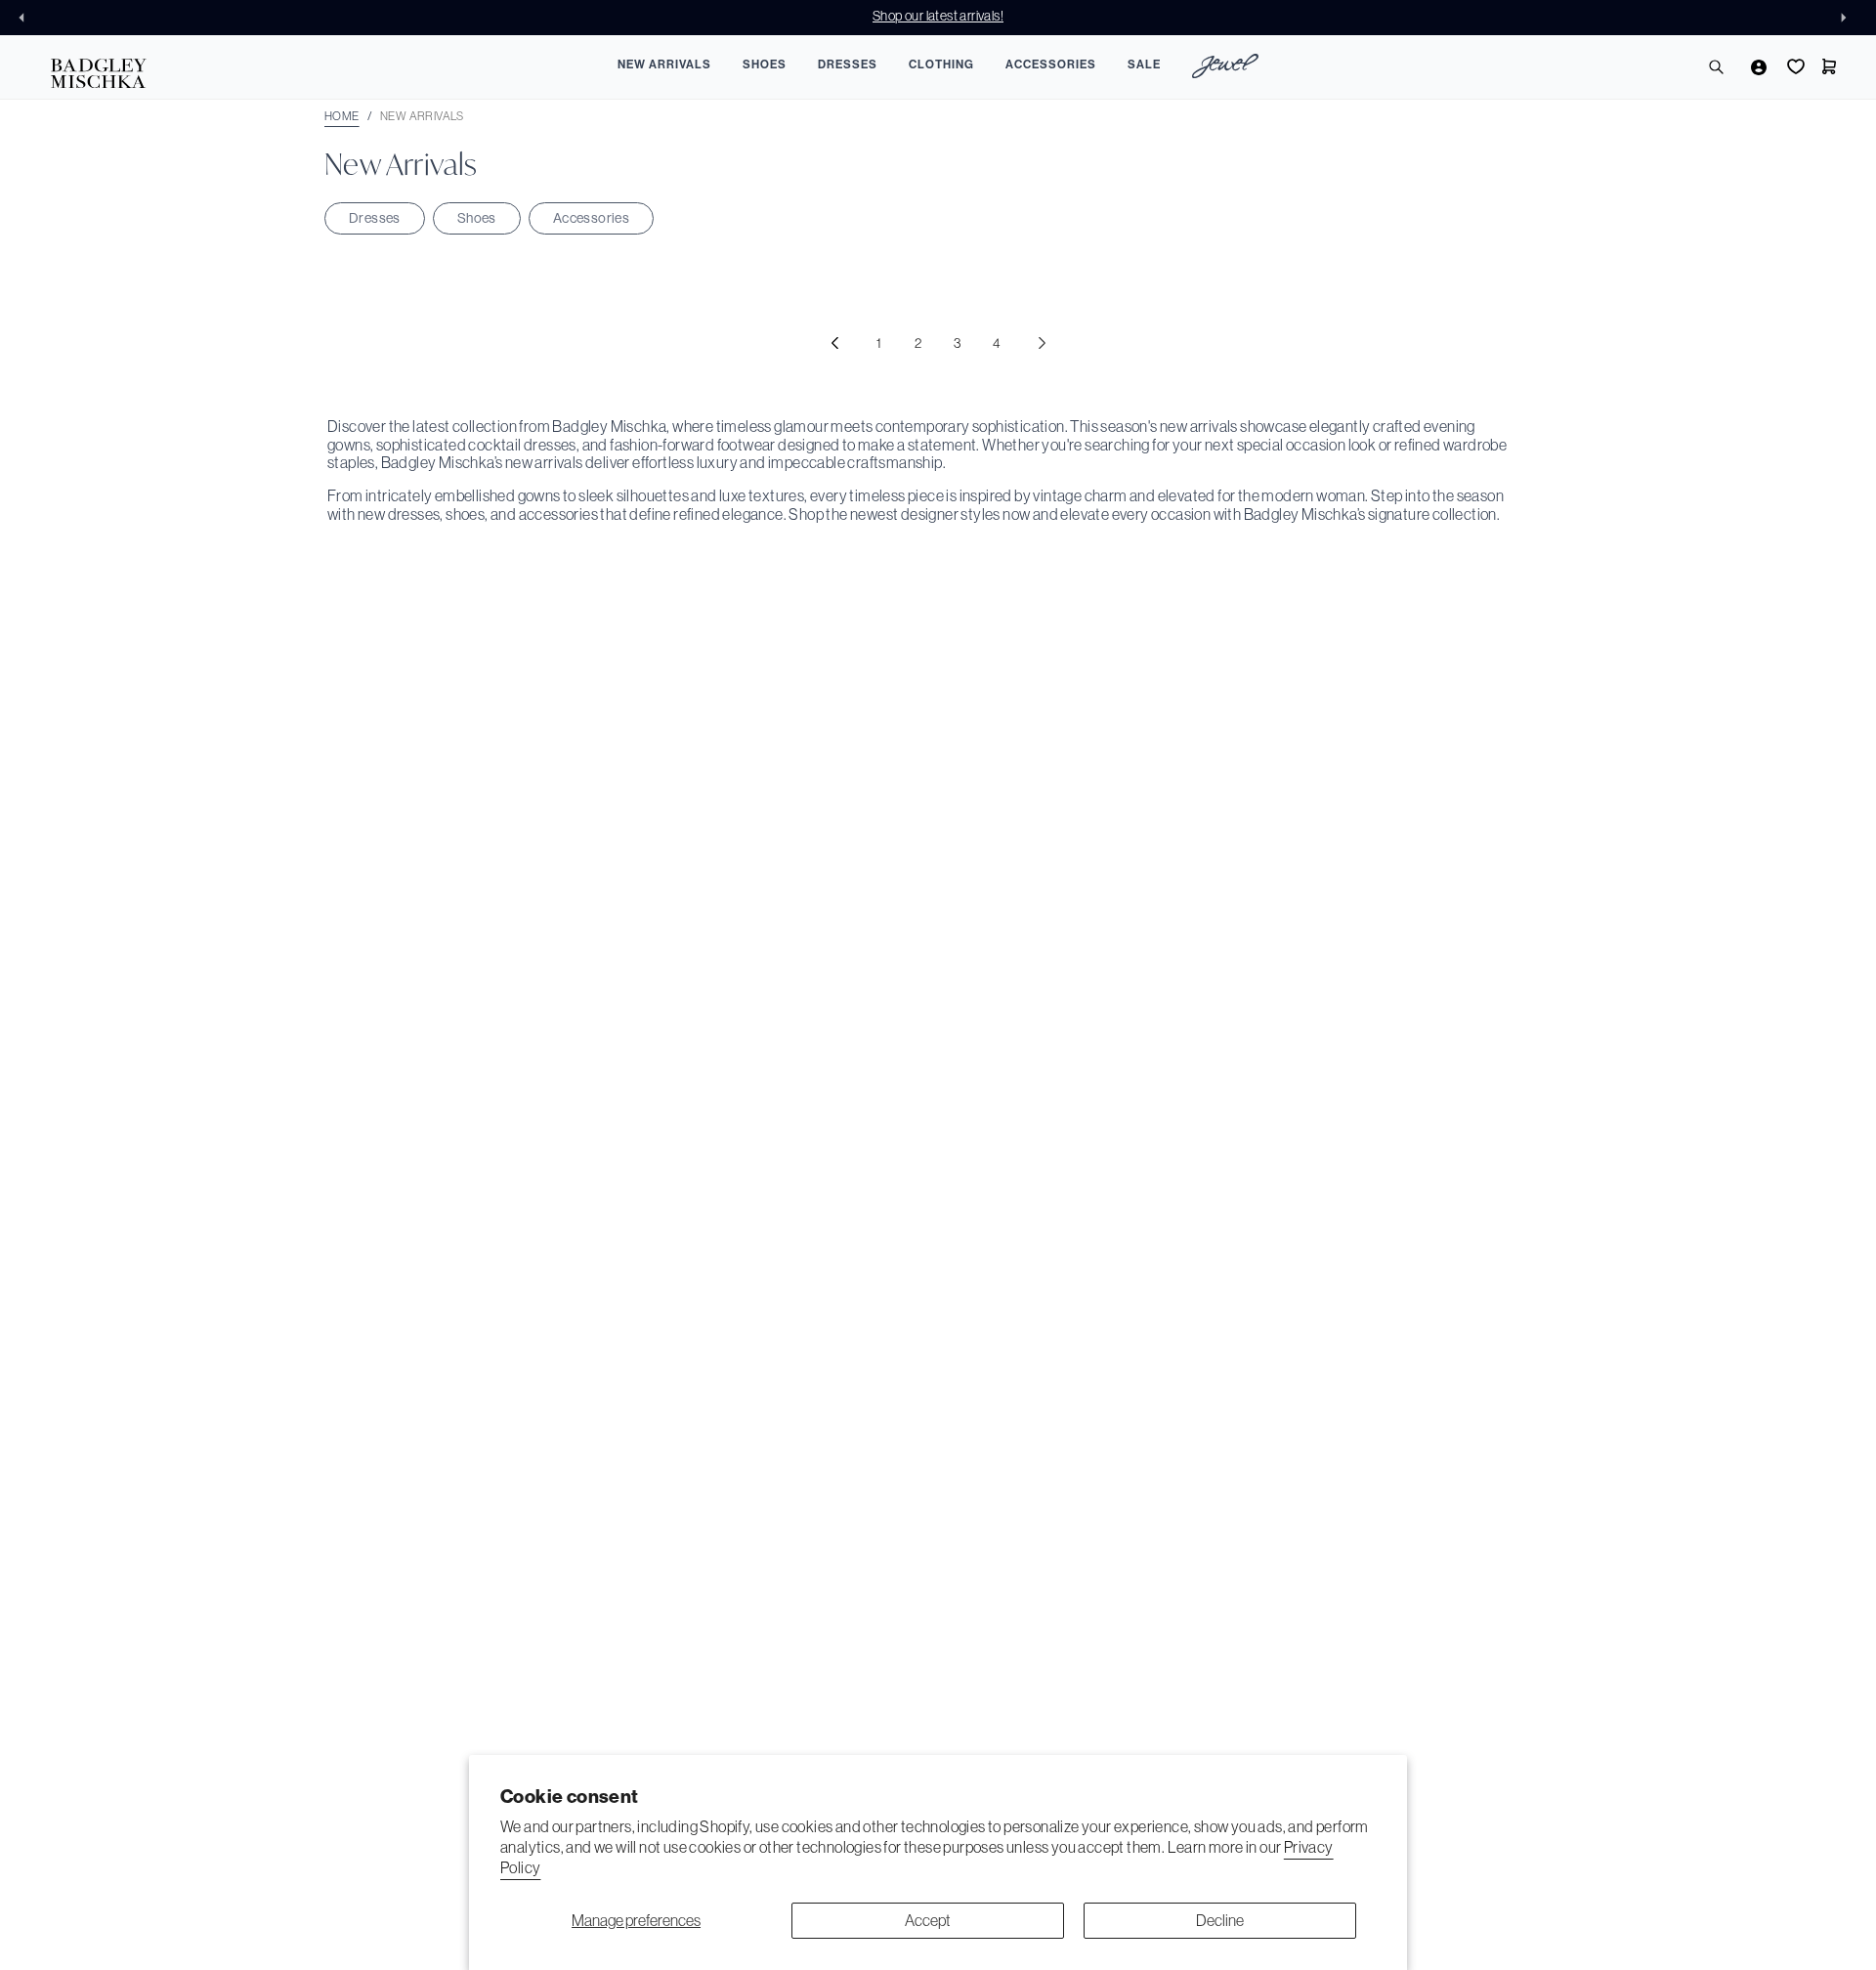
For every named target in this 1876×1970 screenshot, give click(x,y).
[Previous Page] (834, 343)
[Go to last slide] (27, 18)
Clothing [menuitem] (941, 64)
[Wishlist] (1794, 66)
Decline (1220, 1920)
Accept (928, 1920)
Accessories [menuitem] (1051, 64)
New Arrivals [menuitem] (664, 64)
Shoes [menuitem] (765, 64)
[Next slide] (1849, 18)
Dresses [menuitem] (848, 64)
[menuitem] (1225, 69)
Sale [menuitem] (1144, 64)
